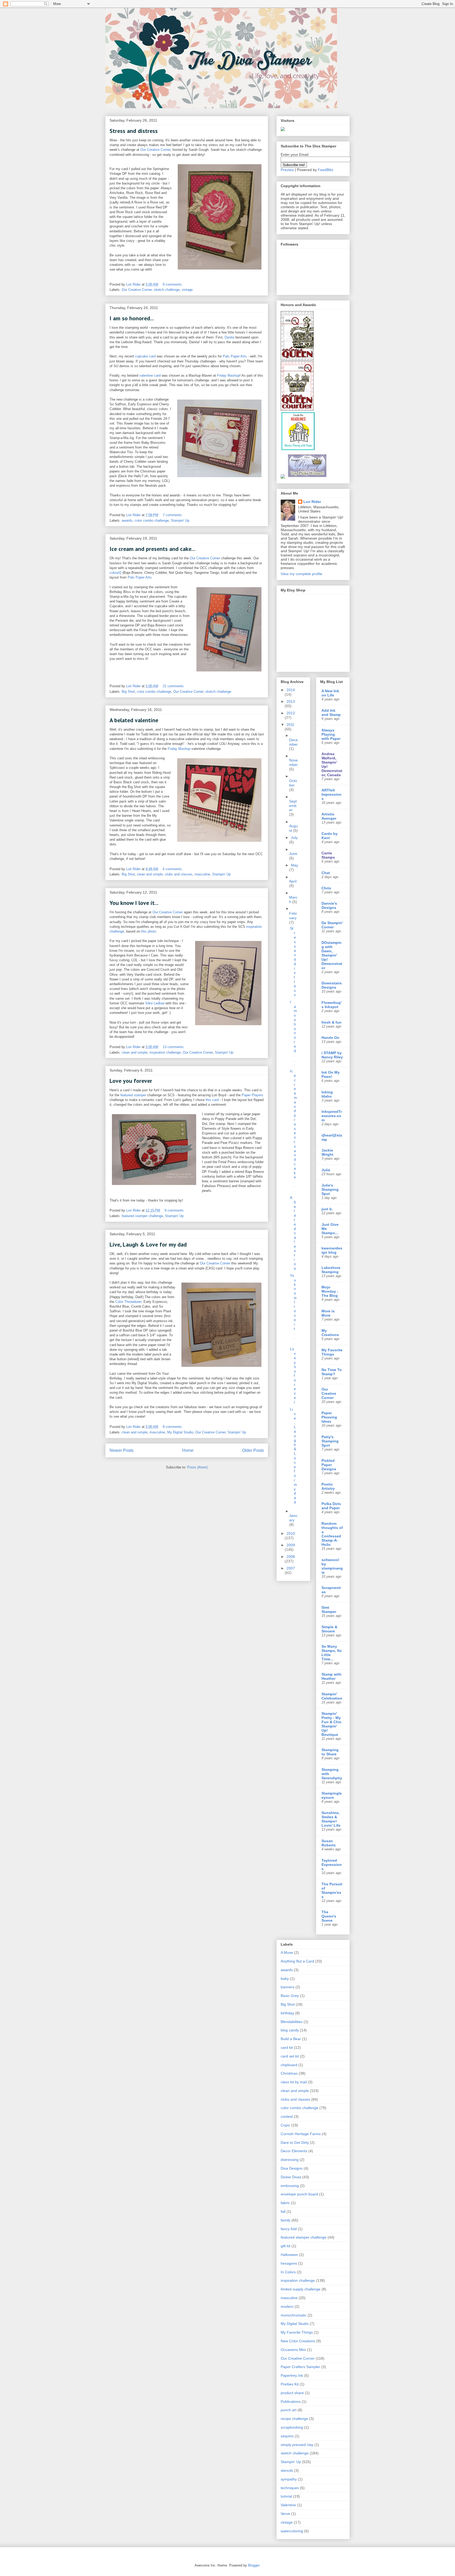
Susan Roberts (329, 1843)
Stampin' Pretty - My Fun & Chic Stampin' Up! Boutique (332, 1724)
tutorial (286, 2496)
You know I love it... (134, 903)
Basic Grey (290, 1996)
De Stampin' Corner (332, 925)
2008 (291, 1557)
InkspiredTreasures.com (332, 1116)
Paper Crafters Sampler (300, 2367)
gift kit (286, 2246)
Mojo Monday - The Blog (330, 1291)
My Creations (330, 1333)
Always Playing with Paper (331, 734)
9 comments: (173, 284)
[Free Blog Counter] (283, 130)
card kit (287, 2047)
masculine (202, 874)
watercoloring (292, 2531)
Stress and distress (134, 131)
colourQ (115, 573)
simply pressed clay (297, 2445)
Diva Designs (292, 2168)
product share (292, 2393)
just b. (327, 1209)
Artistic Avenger (329, 816)
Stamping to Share (330, 1752)
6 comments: (173, 869)
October (293, 783)
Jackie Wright (327, 1152)
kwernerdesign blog (332, 1250)
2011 (290, 725)
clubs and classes (179, 874)
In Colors (288, 2272)
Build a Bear (291, 2039)
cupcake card (145, 356)
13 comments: (174, 1047)
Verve (285, 2514)
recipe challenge (294, 2419)
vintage (187, 290)
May (295, 865)
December (293, 742)
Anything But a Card (297, 1961)
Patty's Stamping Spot (330, 1441)
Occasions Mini (293, 2350)
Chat (326, 873)
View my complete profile (301, 574)
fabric (285, 2203)
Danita (229, 337)
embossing (290, 2186)
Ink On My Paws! (331, 1074)
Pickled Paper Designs (329, 1465)
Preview (287, 170)
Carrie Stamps (328, 855)
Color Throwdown (128, 1302)
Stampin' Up (180, 520)
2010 (291, 1533)
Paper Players (253, 1095)
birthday (287, 2013)
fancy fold (289, 2229)
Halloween (289, 2255)
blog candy (290, 2030)
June (293, 854)
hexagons (289, 2263)
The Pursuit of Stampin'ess (332, 1890)
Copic (285, 2125)
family (286, 2220)
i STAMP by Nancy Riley (332, 1055)
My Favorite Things (332, 1352)
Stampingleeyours (332, 1795)
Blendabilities (292, 2022)
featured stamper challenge (142, 1216)
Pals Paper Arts (235, 356)
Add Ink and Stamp (331, 712)
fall (283, 2211)
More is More (328, 1313)
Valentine (288, 2505)
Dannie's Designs (329, 905)
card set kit (290, 2056)
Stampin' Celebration (332, 1696)
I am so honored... (132, 318)
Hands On (330, 1038)
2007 (291, 1568)
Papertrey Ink (292, 2375)
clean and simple (150, 874)
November (293, 762)
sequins (287, 2436)
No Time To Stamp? (332, 1372)
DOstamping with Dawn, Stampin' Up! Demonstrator (332, 955)
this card (212, 1100)
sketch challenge (167, 290)
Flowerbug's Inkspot (332, 1005)
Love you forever (131, 1081)
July (294, 838)
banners (288, 1987)
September (293, 806)
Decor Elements (294, 2151)
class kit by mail (294, 2082)
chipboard (289, 2065)
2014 (291, 690)
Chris (326, 888)
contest (287, 2116)
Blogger (254, 2565)
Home (188, 1450)
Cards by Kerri (330, 836)
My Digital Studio (180, 1432)
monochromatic (294, 2315)
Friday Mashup (228, 375)
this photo (149, 931)
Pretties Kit (290, 2384)
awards (127, 520)
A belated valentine (134, 720)
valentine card (150, 375)
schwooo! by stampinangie (332, 1566)
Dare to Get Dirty (295, 2142)
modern (287, 2306)
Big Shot (128, 692)
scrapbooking (292, 2427)
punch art (289, 2410)
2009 (291, 1545)
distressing (290, 2160)
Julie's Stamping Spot (330, 1189)
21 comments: (174, 686)
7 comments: (173, 515)
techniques (290, 2488)
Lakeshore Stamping (331, 1270)
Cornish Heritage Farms (301, 2134)
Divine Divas (291, 2177)
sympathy (289, 2479)
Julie (326, 1170)
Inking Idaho (327, 1094)
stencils (287, 2470)
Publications (291, 2401)
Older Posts (253, 1450)
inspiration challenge (165, 1052)
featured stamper (134, 1095)
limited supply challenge (301, 2289)
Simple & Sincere (329, 1629)
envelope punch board (299, 2194)
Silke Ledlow (155, 1003)
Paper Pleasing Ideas (329, 1417)
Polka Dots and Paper (331, 1506)
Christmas (289, 2073)
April (293, 881)
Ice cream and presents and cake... (152, 549)
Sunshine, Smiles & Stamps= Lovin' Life (331, 1819)
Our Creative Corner (155, 150)
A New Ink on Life (330, 693)
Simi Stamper (329, 1610)
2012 (291, 713)
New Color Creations (298, 2341)
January (293, 1518)
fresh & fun (332, 1022)
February (293, 916)
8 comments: (175, 1210)
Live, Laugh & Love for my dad (148, 1244)
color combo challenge (152, 520)
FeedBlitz (326, 170)
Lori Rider (312, 502)
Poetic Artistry (328, 1486)
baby (285, 1979)
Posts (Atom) (197, 1467)
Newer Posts (122, 1450)
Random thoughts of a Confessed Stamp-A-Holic (332, 1534)
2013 (291, 701)
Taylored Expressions (332, 1865)
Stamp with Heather (332, 1676)
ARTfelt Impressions (332, 794)
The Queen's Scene (329, 1916)
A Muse (287, 1952)
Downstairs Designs (332, 985)
